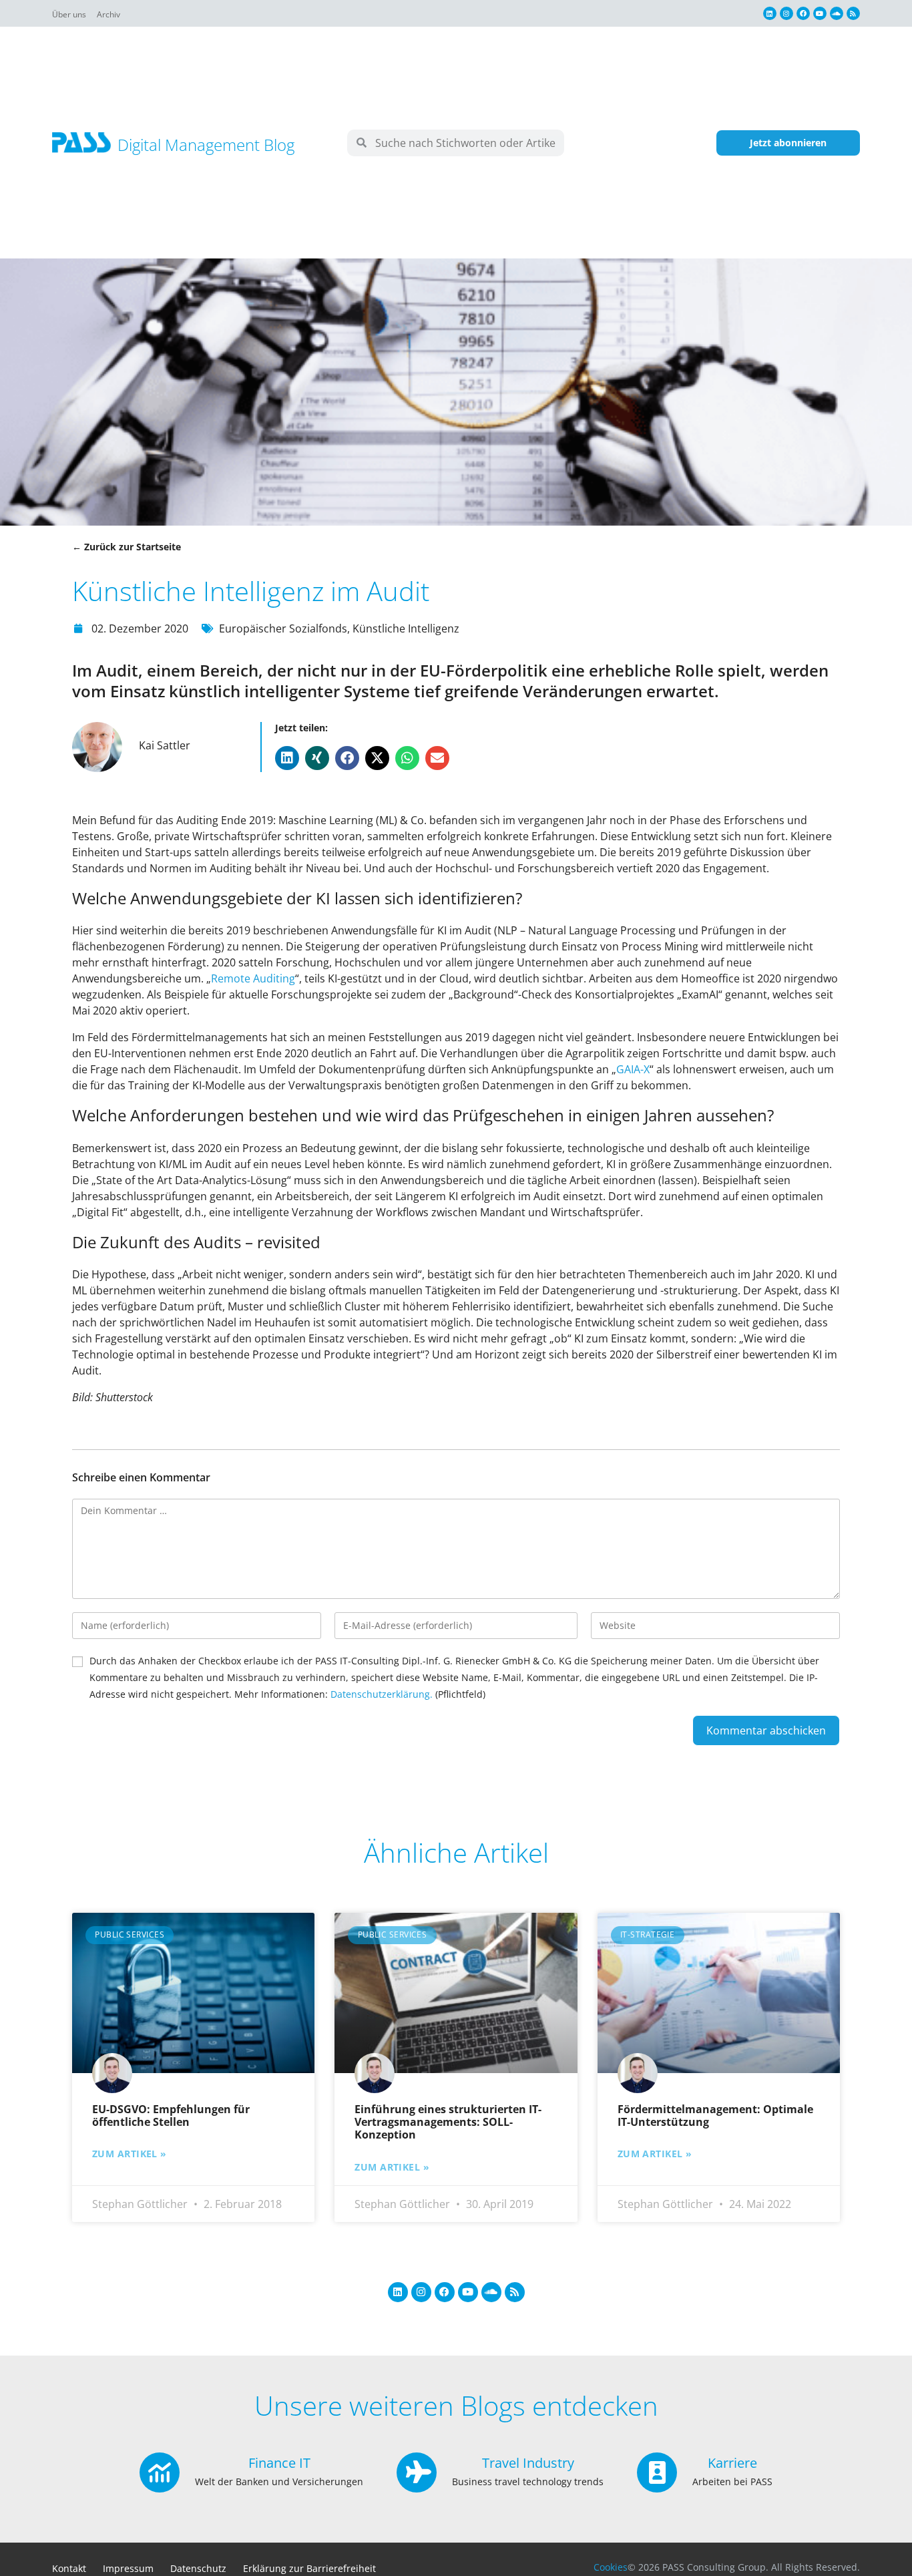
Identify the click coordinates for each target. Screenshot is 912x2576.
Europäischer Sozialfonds (283, 628)
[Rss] (853, 13)
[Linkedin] (770, 13)
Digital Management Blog (206, 145)
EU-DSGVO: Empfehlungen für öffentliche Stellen (171, 2115)
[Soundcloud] (837, 13)
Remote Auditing (253, 978)
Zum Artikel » (130, 2154)
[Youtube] (820, 13)
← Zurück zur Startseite (127, 547)
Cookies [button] (611, 2567)
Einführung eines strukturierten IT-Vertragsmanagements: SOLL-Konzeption (448, 2122)
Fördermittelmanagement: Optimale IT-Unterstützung (715, 2115)
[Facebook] (803, 13)
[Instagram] (786, 13)
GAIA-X (633, 1069)
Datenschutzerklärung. (382, 1694)
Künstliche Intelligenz (406, 628)
